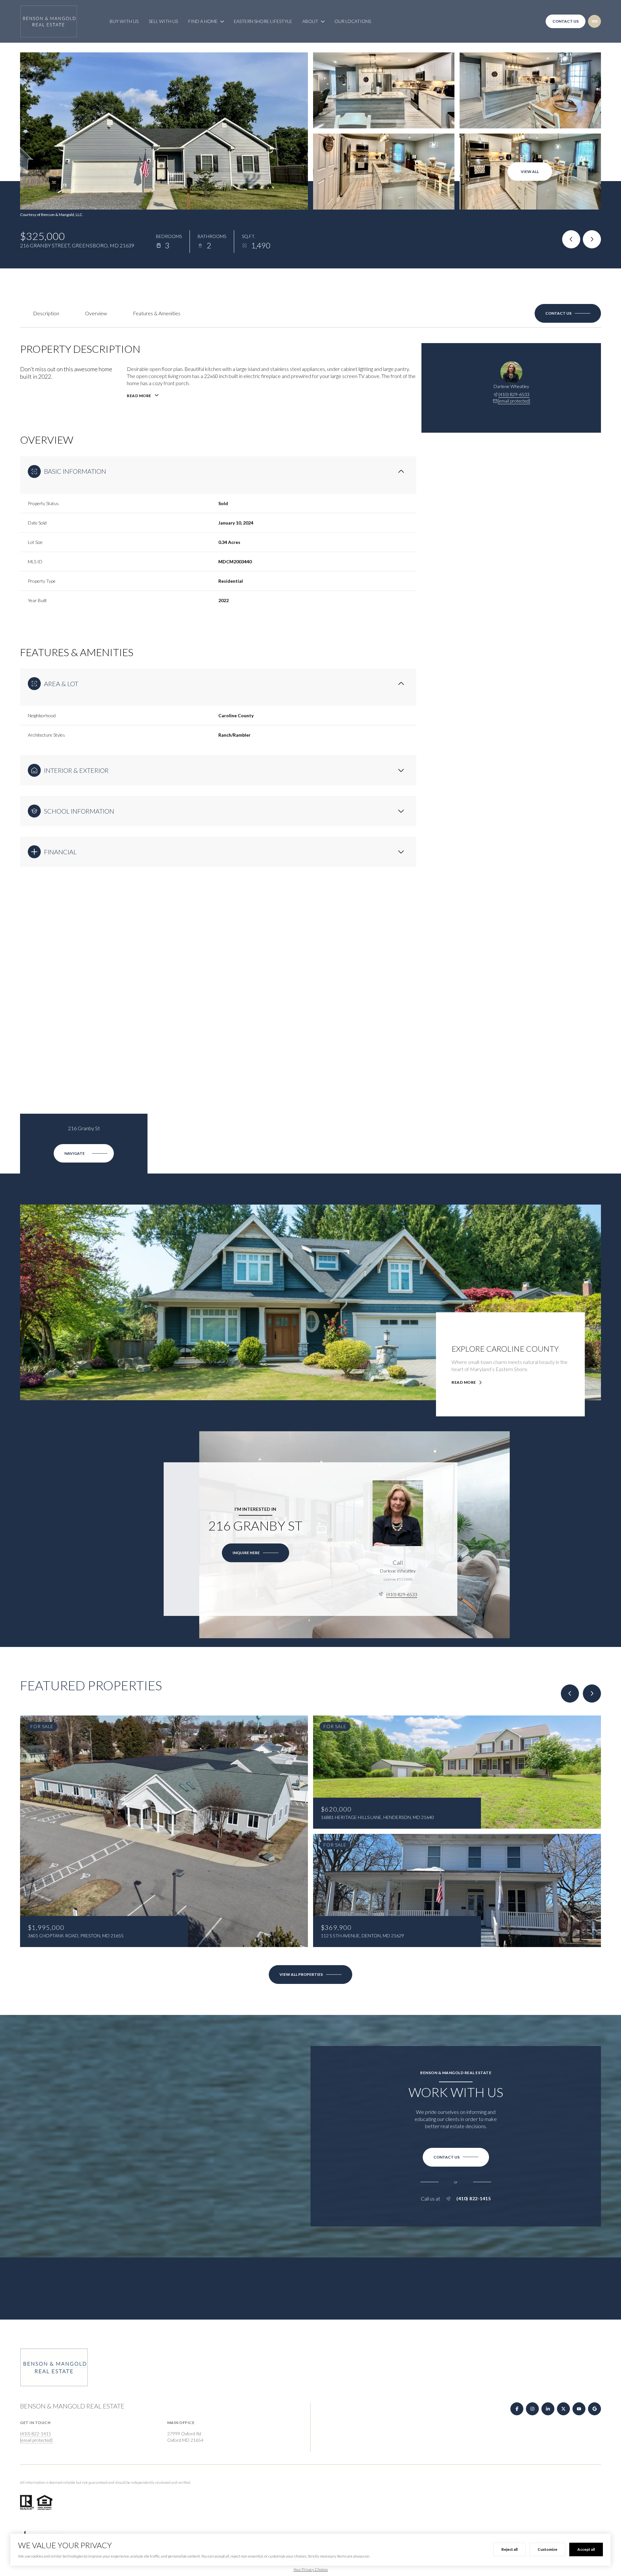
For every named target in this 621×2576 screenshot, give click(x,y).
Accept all (586, 2549)
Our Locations (353, 21)
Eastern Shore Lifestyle (263, 21)
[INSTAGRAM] (532, 2409)
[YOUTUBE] (579, 2409)
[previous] (570, 1694)
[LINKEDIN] (548, 2409)
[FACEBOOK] (517, 2409)
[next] (592, 1694)
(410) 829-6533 (514, 394)
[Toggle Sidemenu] (594, 21)
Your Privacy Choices (311, 2569)
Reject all (509, 2549)
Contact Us (566, 21)
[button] (568, 313)
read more (464, 1382)
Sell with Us (163, 21)
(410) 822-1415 (474, 2199)
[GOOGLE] (594, 2409)
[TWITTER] (563, 2409)
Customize (547, 2549)
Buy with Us (124, 21)
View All (530, 172)
